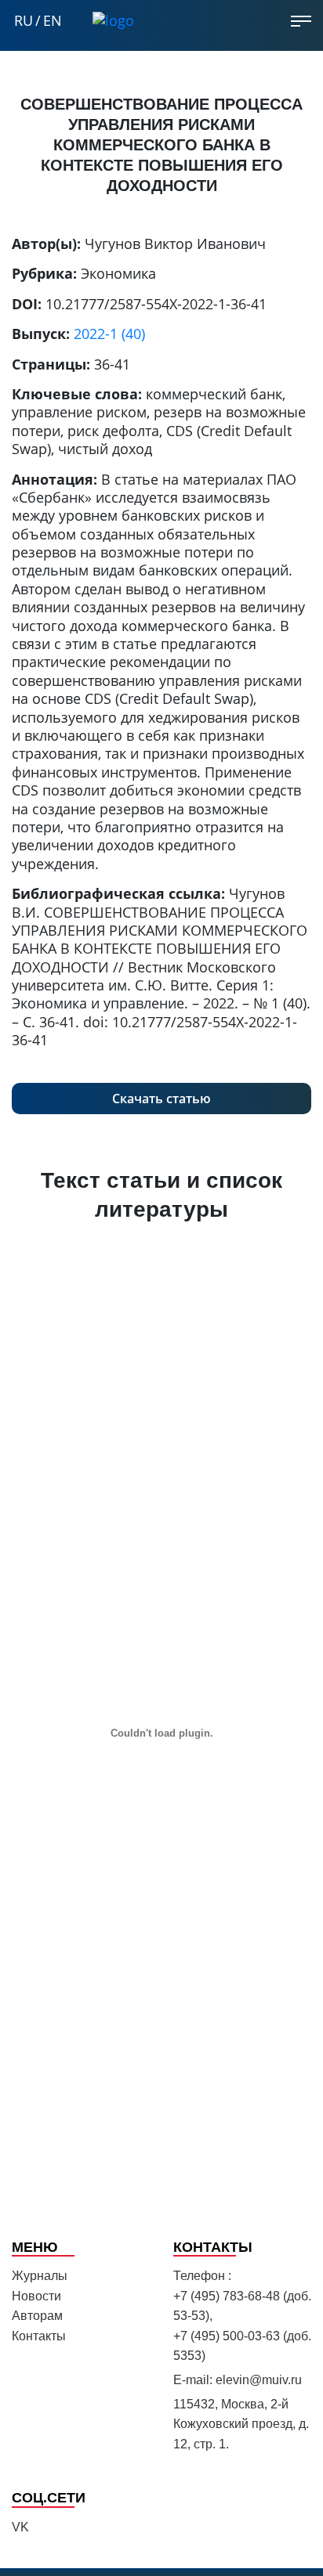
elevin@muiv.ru (259, 2380)
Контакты (39, 2336)
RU (24, 21)
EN (53, 21)
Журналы (40, 2276)
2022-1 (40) (109, 334)
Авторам (37, 2316)
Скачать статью (161, 1099)
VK (20, 2527)
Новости (36, 2296)
